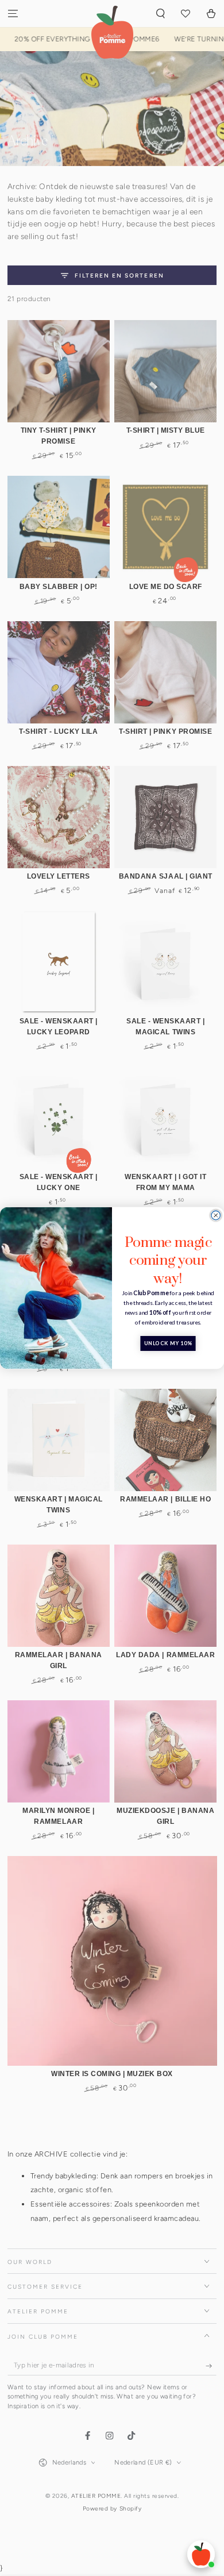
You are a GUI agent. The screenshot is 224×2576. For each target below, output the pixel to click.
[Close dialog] (216, 1215)
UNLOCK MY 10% (168, 1344)
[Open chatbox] (201, 2554)
